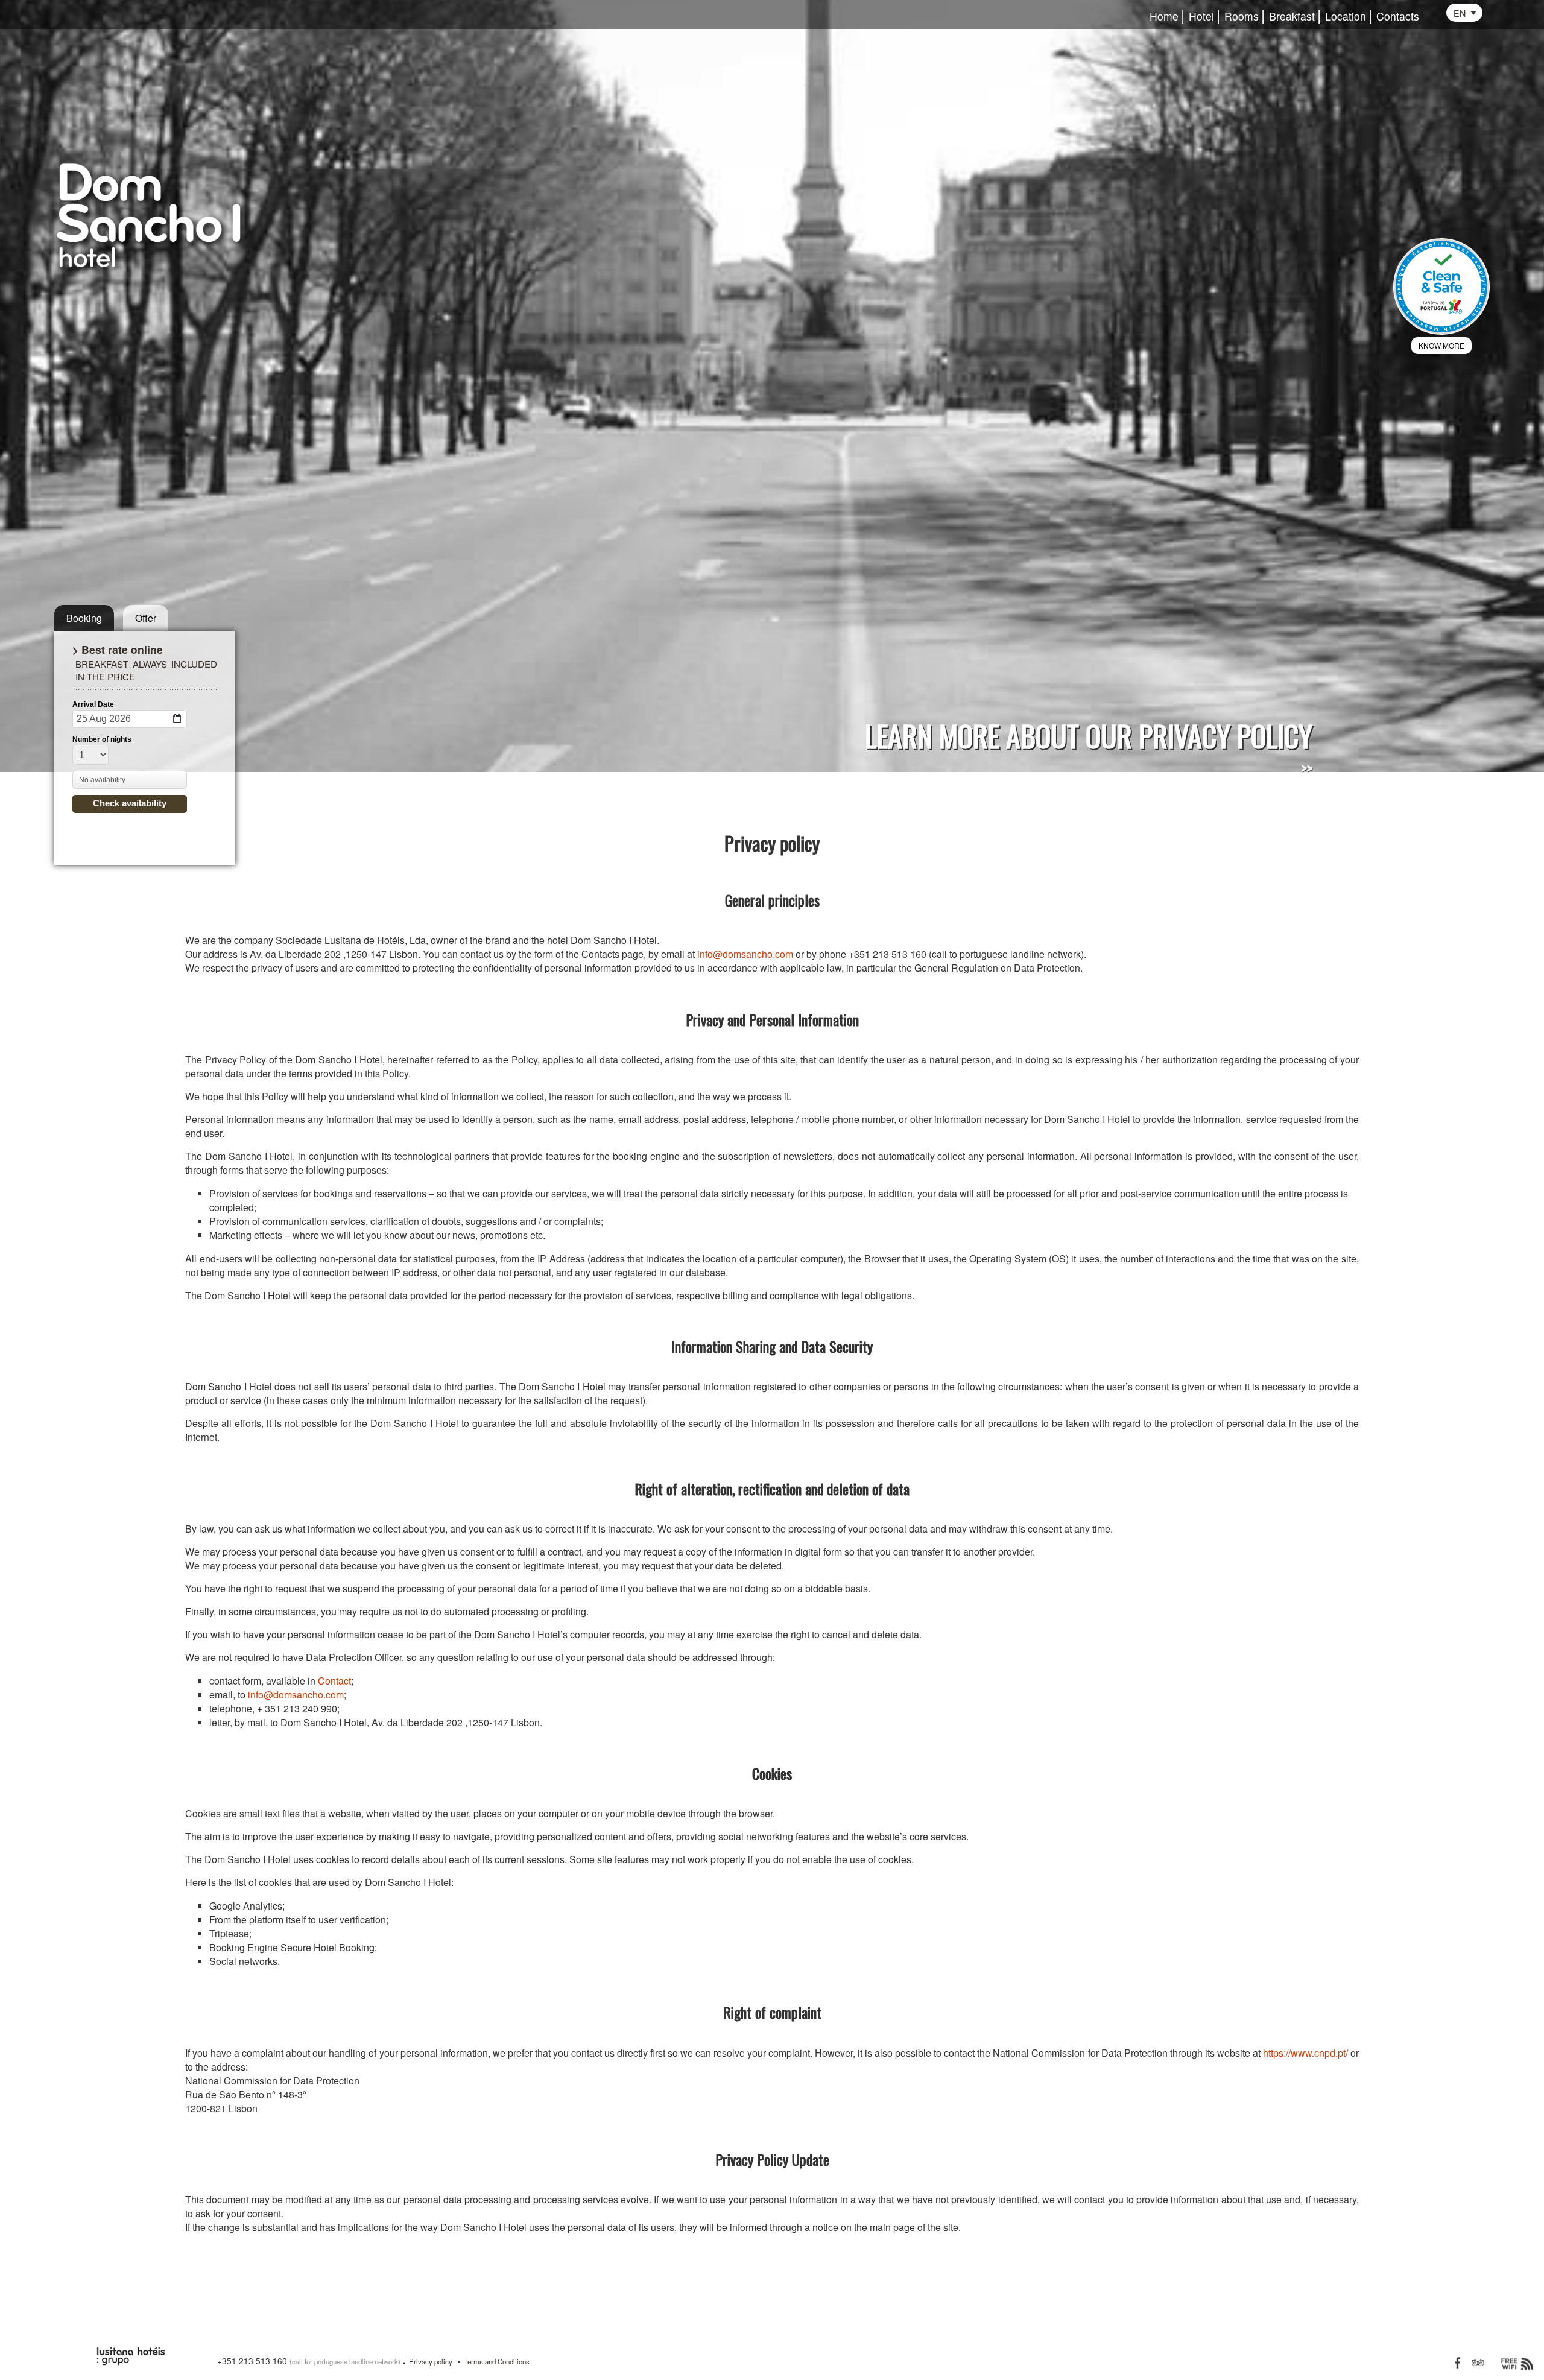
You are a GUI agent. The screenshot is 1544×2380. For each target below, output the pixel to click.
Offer (146, 618)
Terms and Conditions (497, 2361)
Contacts (1398, 17)
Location (1346, 17)
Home (1164, 17)
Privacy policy (431, 2361)
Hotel (1201, 17)
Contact (334, 1681)
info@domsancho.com (745, 954)
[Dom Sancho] (170, 212)
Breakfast (1292, 17)
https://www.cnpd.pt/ (1305, 2053)
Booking (84, 618)
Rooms (1242, 17)
